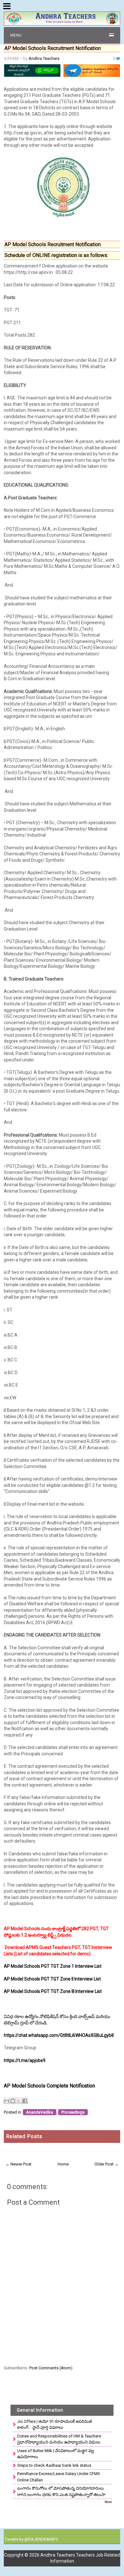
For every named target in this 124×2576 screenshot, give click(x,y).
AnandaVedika (40, 2112)
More (108, 2502)
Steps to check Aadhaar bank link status (54, 2465)
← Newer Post (18, 2164)
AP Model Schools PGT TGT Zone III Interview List (53, 1991)
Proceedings (73, 2112)
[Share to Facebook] (25, 2101)
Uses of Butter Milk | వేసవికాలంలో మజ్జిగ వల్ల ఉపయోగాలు (56, 2454)
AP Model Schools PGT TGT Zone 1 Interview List (53, 1966)
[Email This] (7, 2101)
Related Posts (24, 2136)
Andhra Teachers (44, 58)
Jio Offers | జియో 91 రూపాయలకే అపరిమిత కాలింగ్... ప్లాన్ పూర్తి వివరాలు (55, 2425)
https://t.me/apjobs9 (25, 2060)
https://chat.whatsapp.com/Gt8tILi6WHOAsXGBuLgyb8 (59, 2035)
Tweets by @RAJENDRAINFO (31, 2539)
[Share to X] (19, 2101)
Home (63, 2164)
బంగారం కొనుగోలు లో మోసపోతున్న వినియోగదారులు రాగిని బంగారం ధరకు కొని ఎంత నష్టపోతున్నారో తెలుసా (61, 2491)
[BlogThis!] (13, 2101)
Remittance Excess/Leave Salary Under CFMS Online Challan (59, 2477)
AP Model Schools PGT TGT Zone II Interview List (52, 1979)
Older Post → (107, 2164)
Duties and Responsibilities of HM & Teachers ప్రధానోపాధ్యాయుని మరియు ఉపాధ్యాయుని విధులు (59, 2439)
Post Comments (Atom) (51, 2368)
